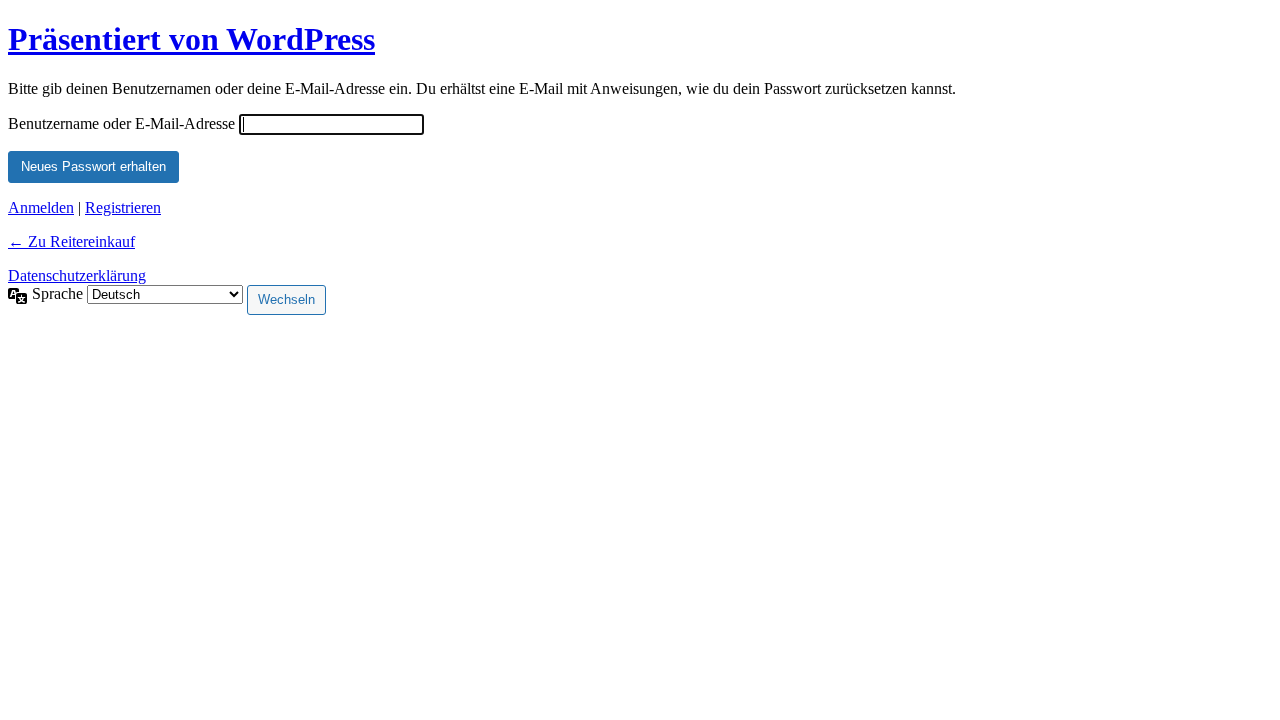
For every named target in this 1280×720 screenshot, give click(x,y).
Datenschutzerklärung (77, 275)
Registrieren (123, 207)
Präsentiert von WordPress (191, 39)
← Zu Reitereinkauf (71, 241)
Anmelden (41, 207)
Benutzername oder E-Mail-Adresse (121, 123)
